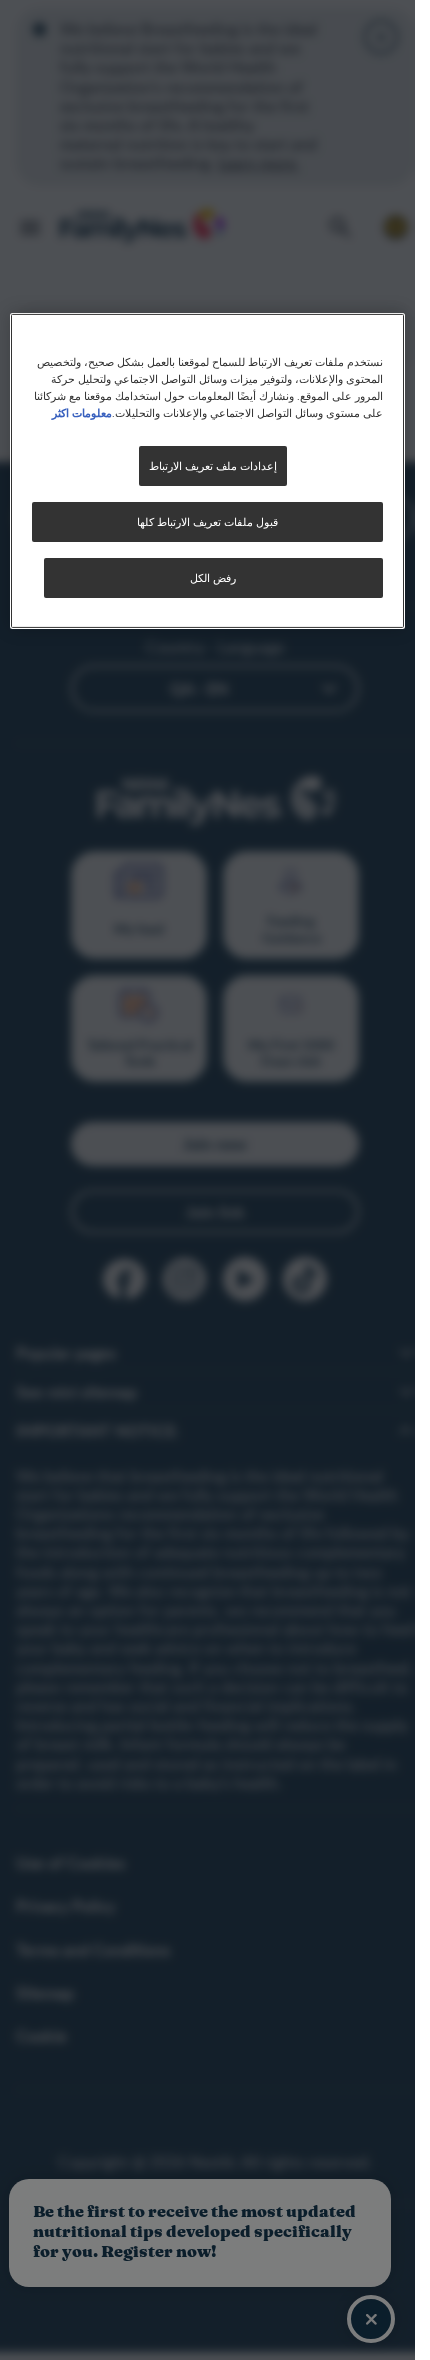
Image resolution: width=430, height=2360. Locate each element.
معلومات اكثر (82, 412)
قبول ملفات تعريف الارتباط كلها (207, 521)
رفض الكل (213, 577)
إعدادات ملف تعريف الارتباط (213, 465)
